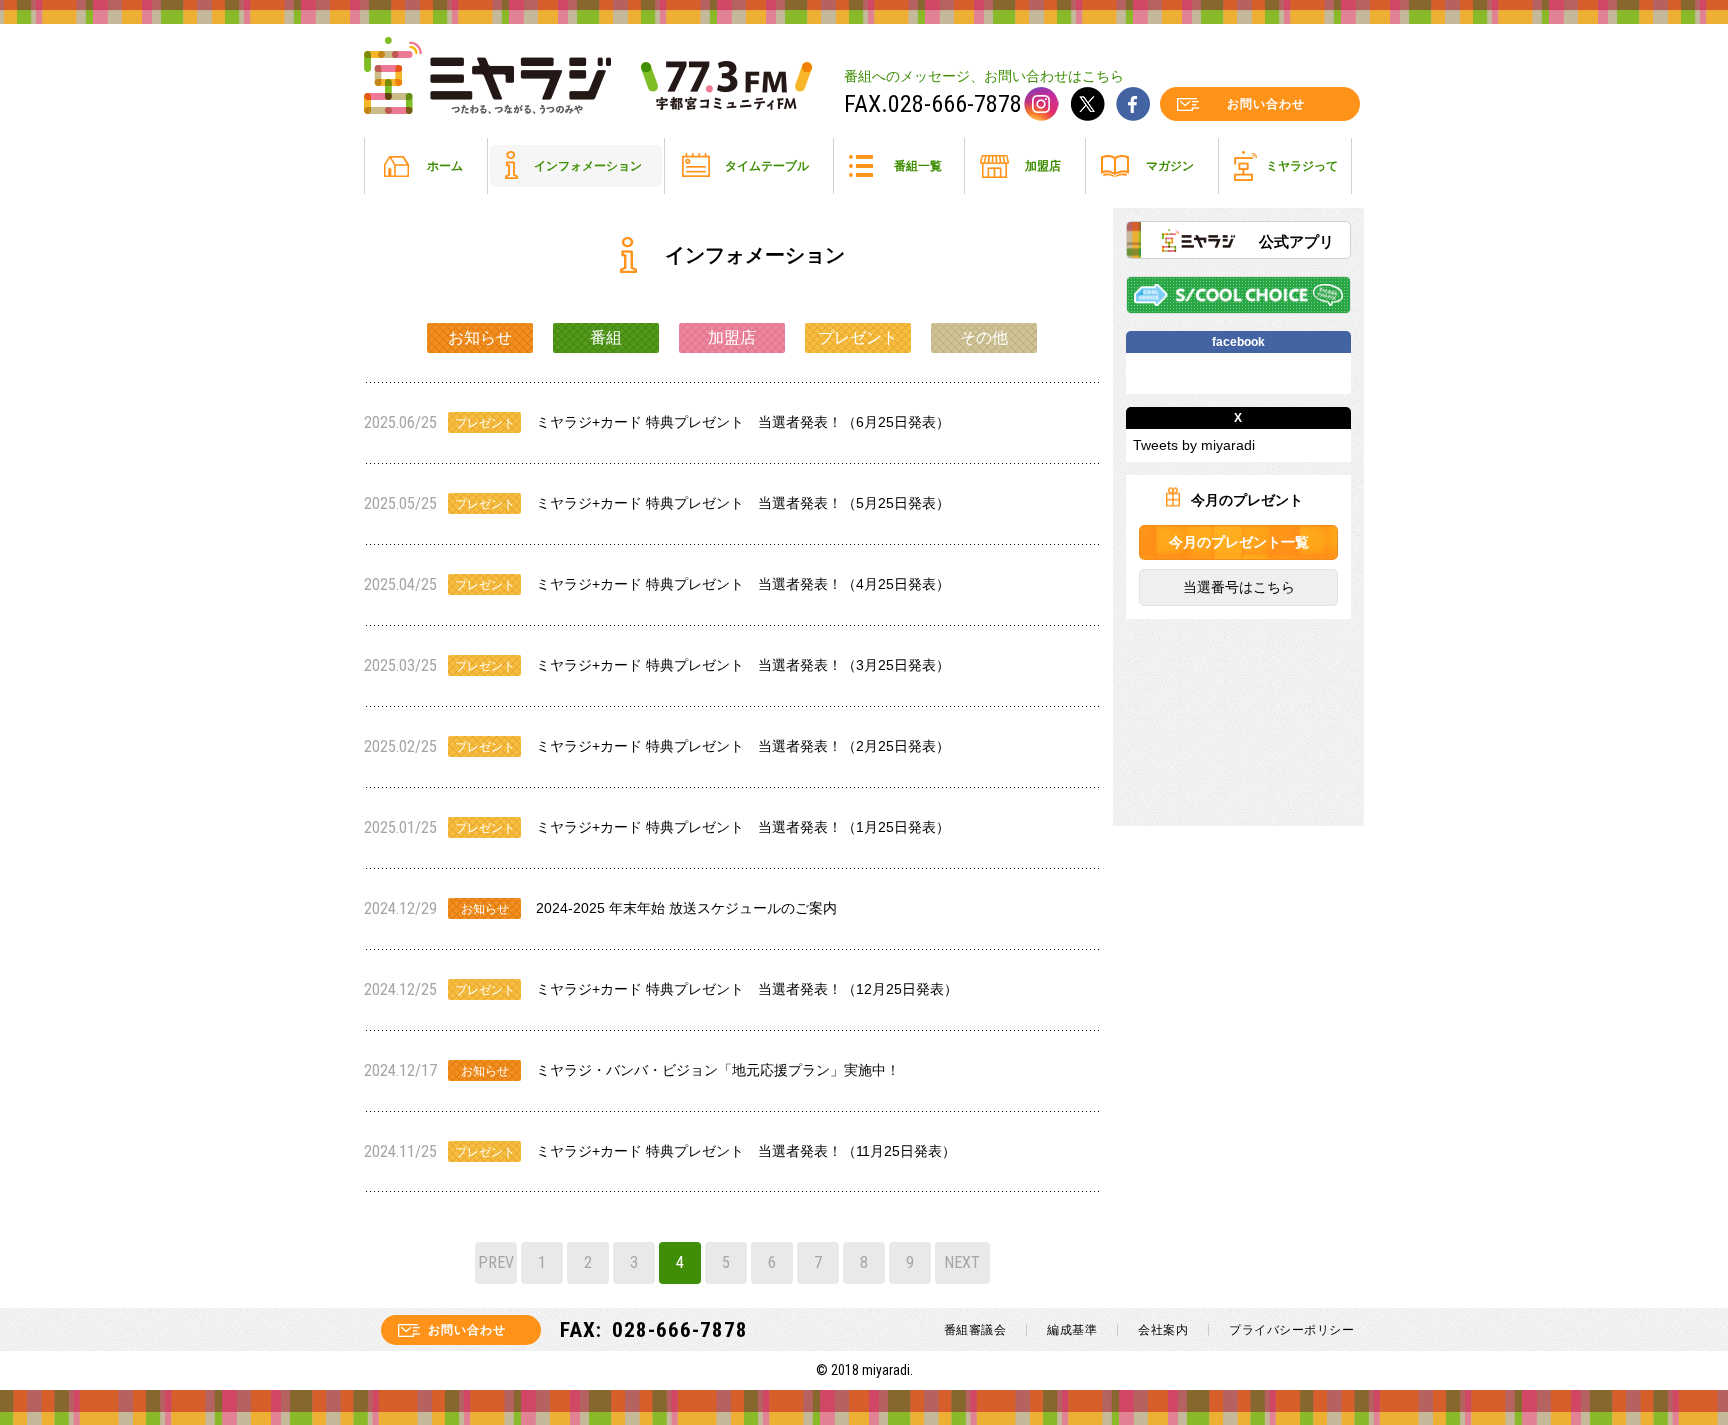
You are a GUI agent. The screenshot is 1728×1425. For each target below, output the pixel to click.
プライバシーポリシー (1291, 1330)
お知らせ (480, 337)
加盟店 (1043, 166)
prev (496, 1262)
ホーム (445, 166)
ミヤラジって (1302, 166)
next (962, 1262)
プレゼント (858, 337)
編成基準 (1072, 1330)
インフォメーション (588, 166)
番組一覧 (918, 166)
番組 (606, 337)
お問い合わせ (1266, 104)
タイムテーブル (767, 166)
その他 (984, 337)
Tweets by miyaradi (1194, 445)
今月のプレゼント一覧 (1238, 542)
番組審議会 (975, 1330)
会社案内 (1163, 1330)
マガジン (1170, 166)
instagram (1041, 104)
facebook (1133, 104)
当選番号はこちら (1238, 587)
